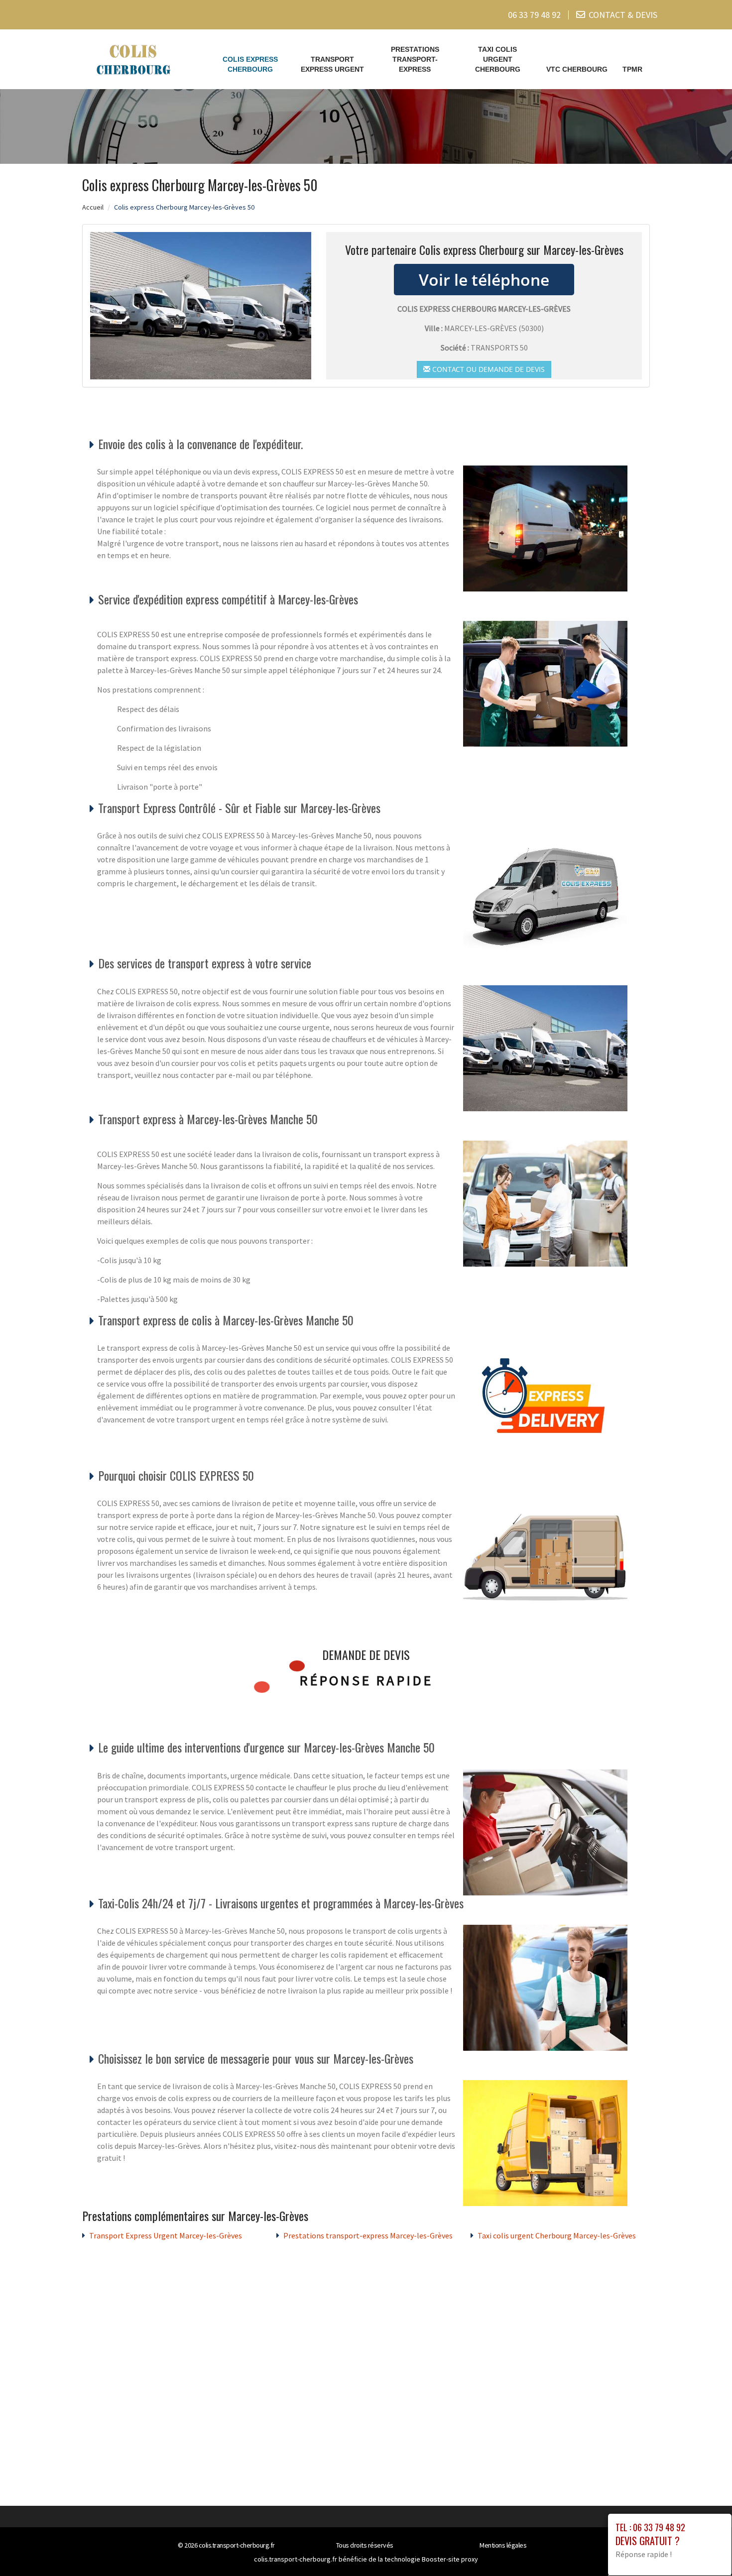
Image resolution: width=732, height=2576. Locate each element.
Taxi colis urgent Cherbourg (498, 59)
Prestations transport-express (415, 59)
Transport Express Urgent (332, 64)
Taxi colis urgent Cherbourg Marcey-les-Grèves (557, 2235)
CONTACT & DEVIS (623, 15)
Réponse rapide (366, 1680)
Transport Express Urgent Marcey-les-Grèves (166, 2235)
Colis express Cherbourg (250, 64)
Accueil (93, 207)
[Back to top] (705, 2549)
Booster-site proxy (450, 2559)
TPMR (632, 69)
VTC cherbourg (577, 69)
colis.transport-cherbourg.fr (237, 2545)
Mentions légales (503, 2545)
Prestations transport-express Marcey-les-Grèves (368, 2235)
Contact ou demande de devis (488, 369)
